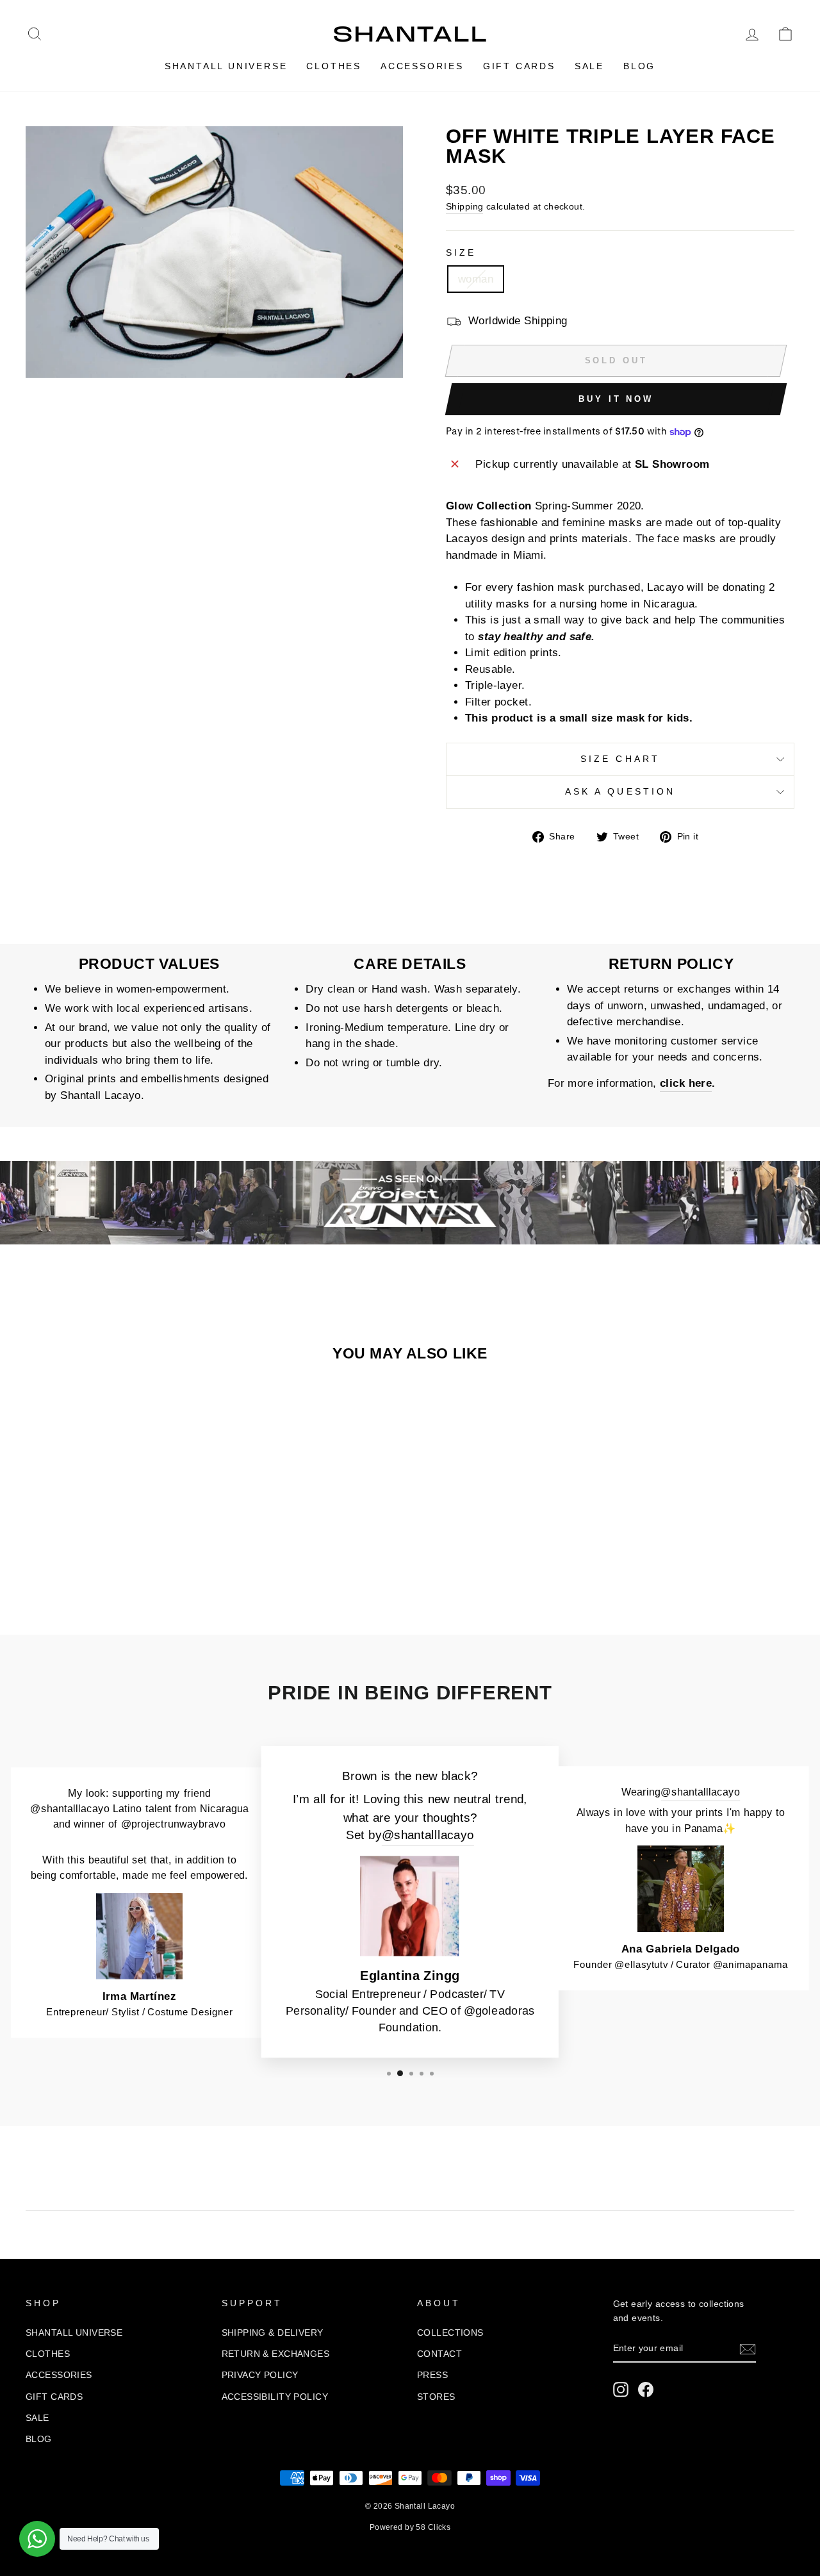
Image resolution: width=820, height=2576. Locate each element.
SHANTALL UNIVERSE (226, 66)
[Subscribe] (748, 2349)
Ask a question (620, 792)
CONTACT (439, 2354)
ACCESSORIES (422, 66)
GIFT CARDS (519, 66)
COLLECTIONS (450, 2332)
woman (476, 279)
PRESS (432, 2375)
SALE (589, 66)
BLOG (639, 66)
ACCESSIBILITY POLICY (275, 2397)
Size (461, 253)
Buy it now (616, 399)
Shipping (464, 206)
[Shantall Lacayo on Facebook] (646, 2390)
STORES (436, 2397)
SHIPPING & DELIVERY (273, 2332)
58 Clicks (433, 2527)
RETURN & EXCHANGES (276, 2354)
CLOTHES (334, 66)
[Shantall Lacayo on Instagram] (621, 2390)
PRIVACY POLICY (260, 2375)
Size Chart (620, 759)
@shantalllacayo (428, 1835)
